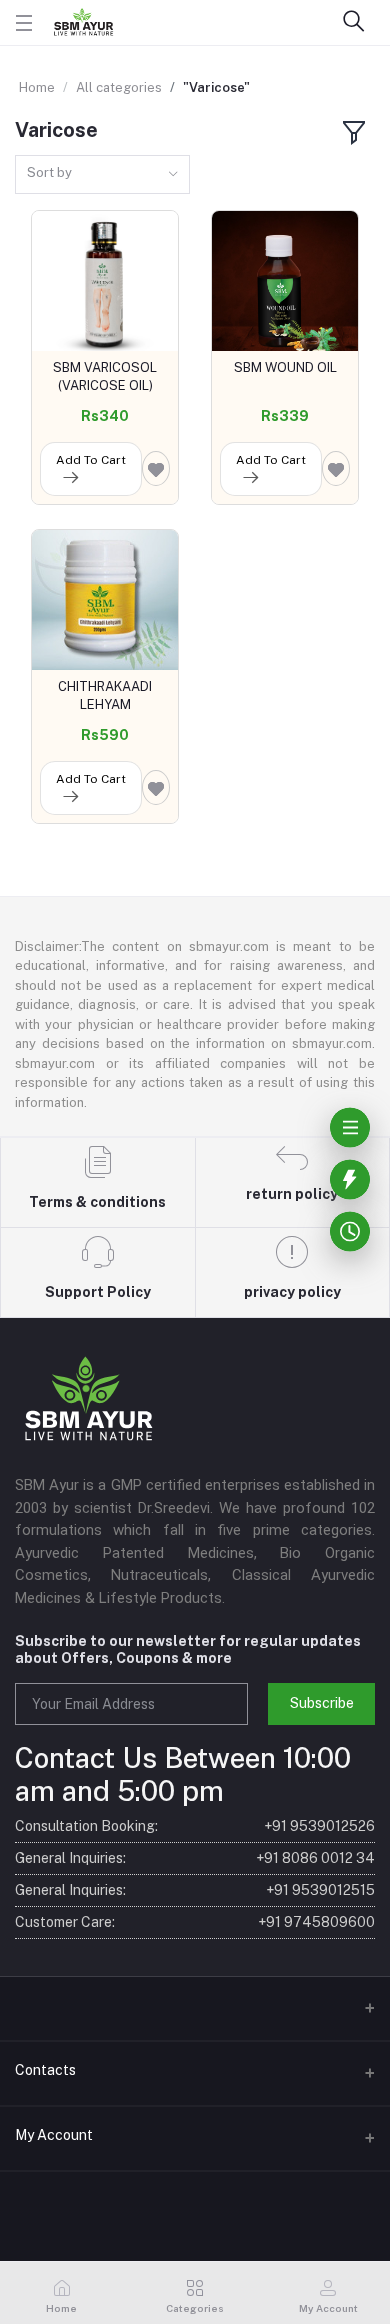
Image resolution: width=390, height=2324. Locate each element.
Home (37, 87)
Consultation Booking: (195, 1826)
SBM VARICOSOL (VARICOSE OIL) (105, 376)
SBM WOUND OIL (285, 367)
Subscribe (322, 1703)
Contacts (45, 2070)
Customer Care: (195, 1922)
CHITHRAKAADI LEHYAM (105, 695)
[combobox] (102, 174)
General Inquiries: (195, 1858)
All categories (119, 87)
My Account (54, 2135)
